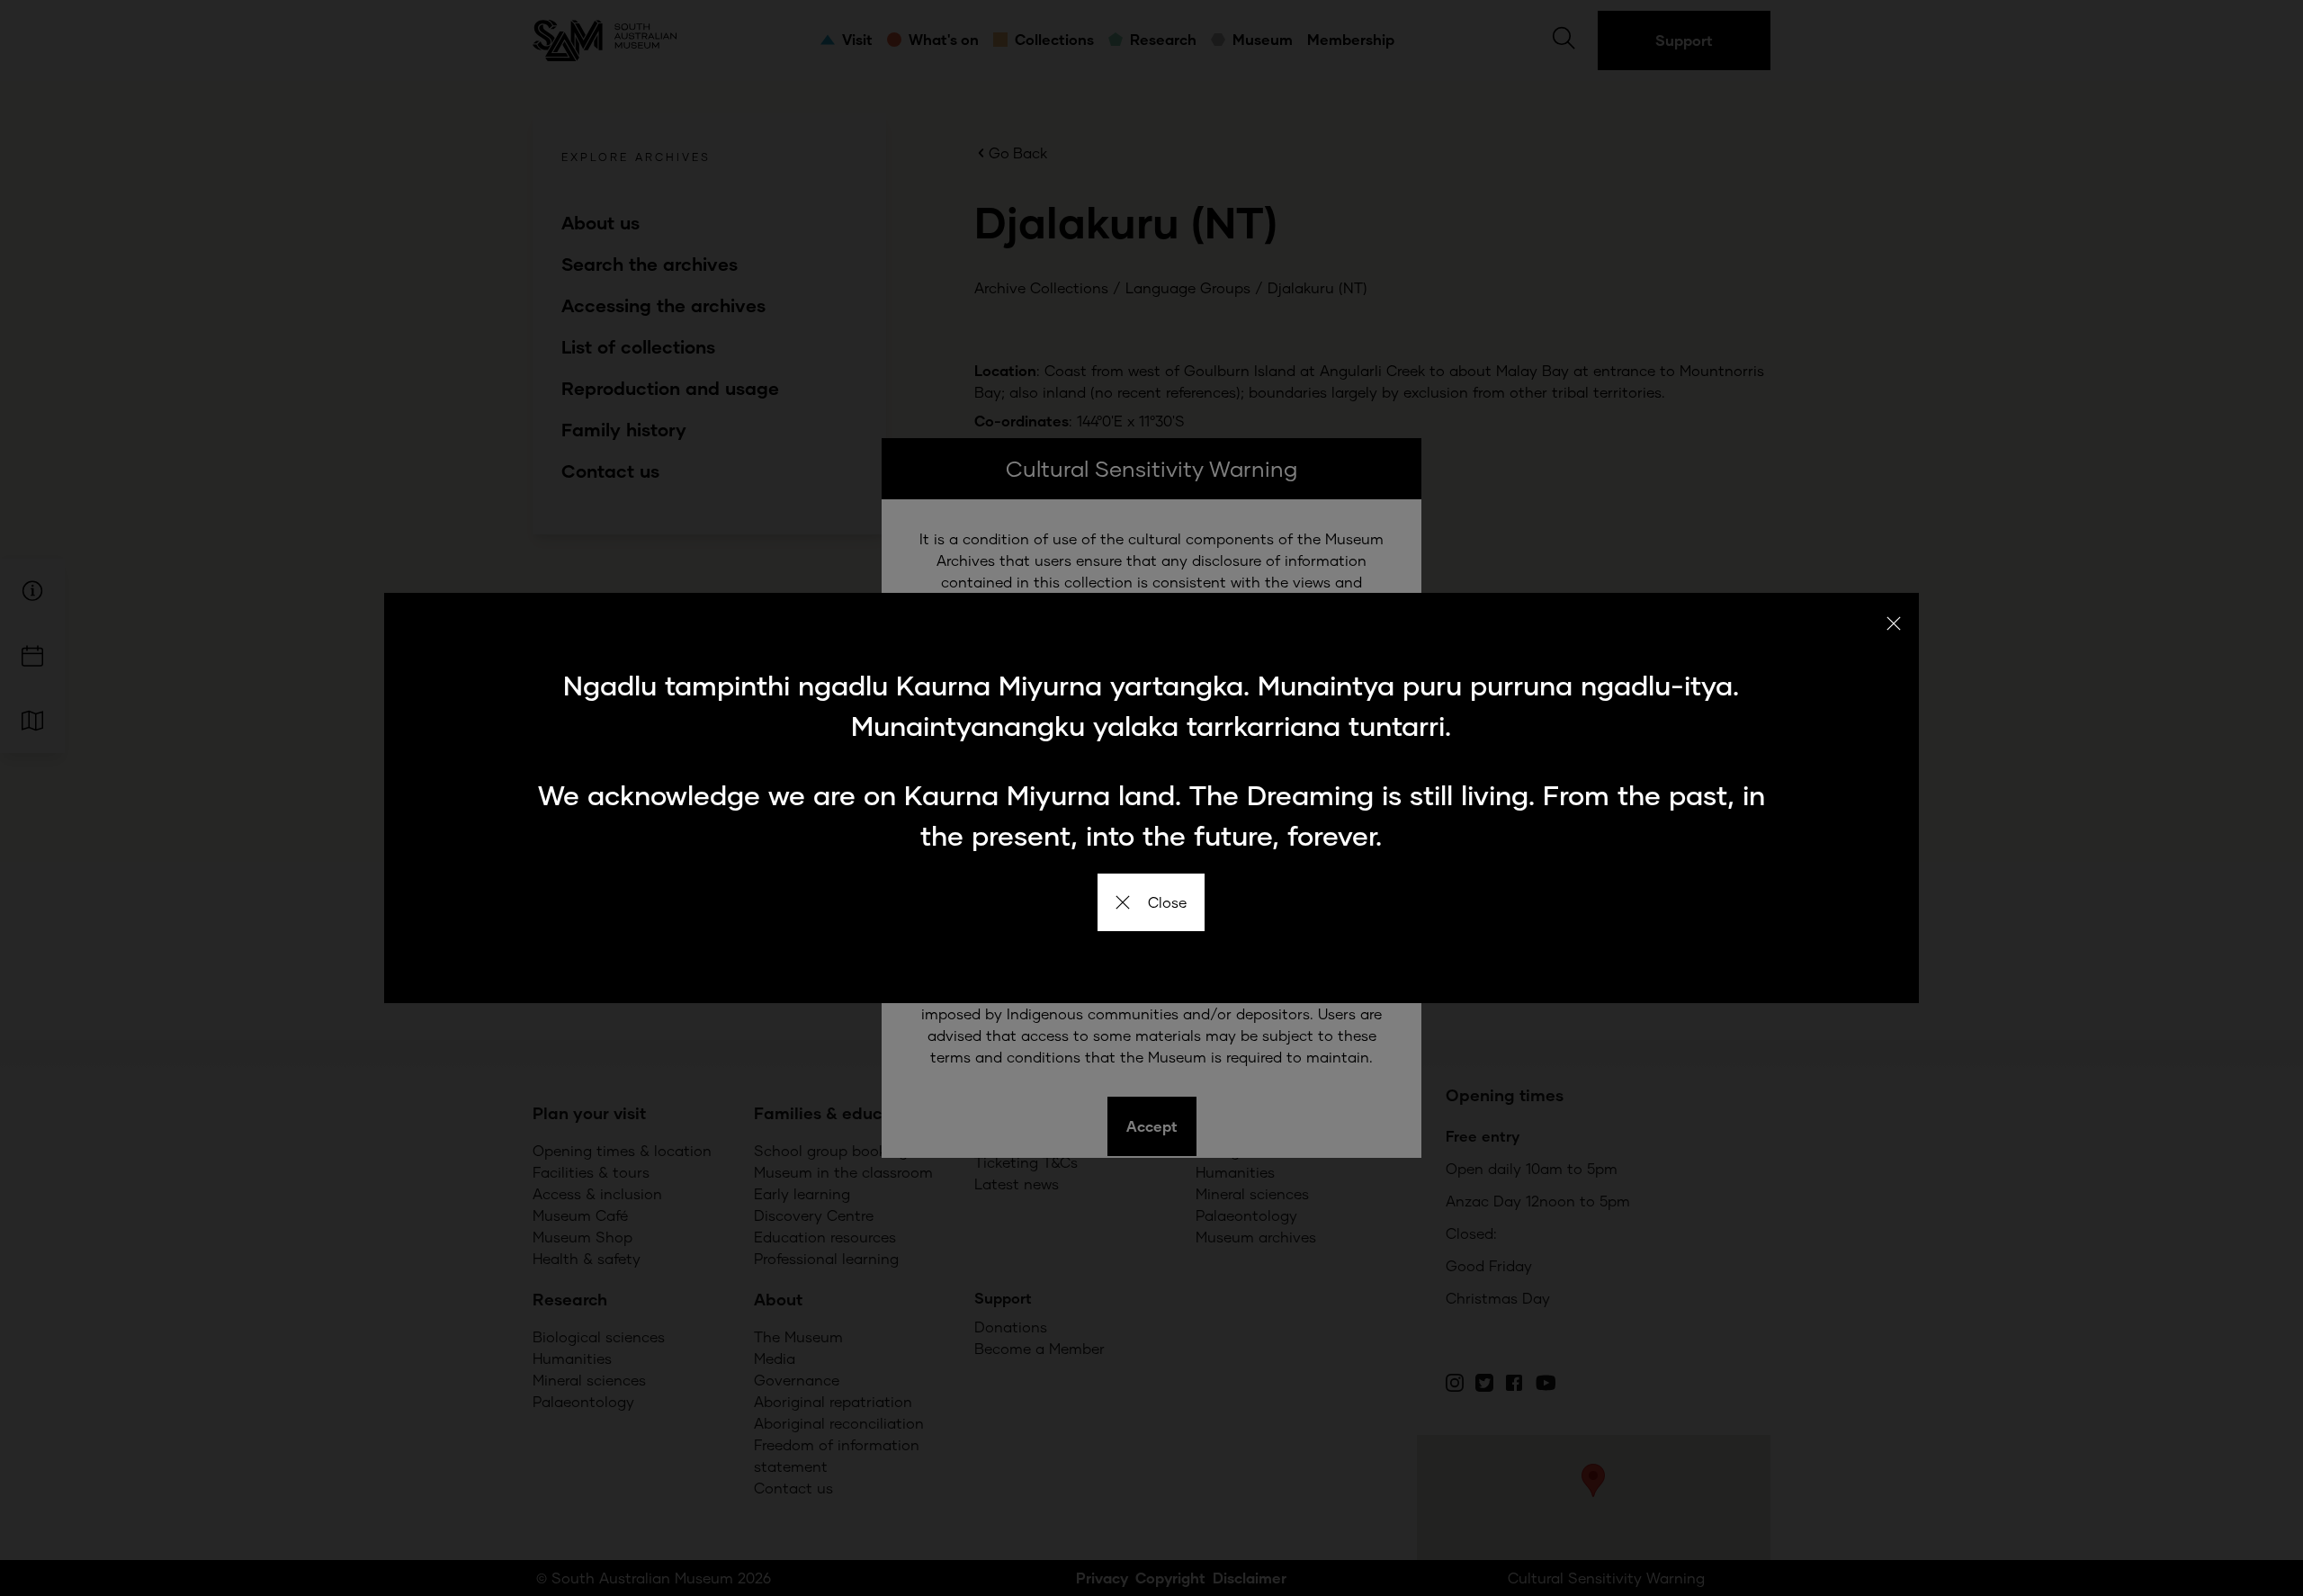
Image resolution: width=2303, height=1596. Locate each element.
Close (1167, 902)
